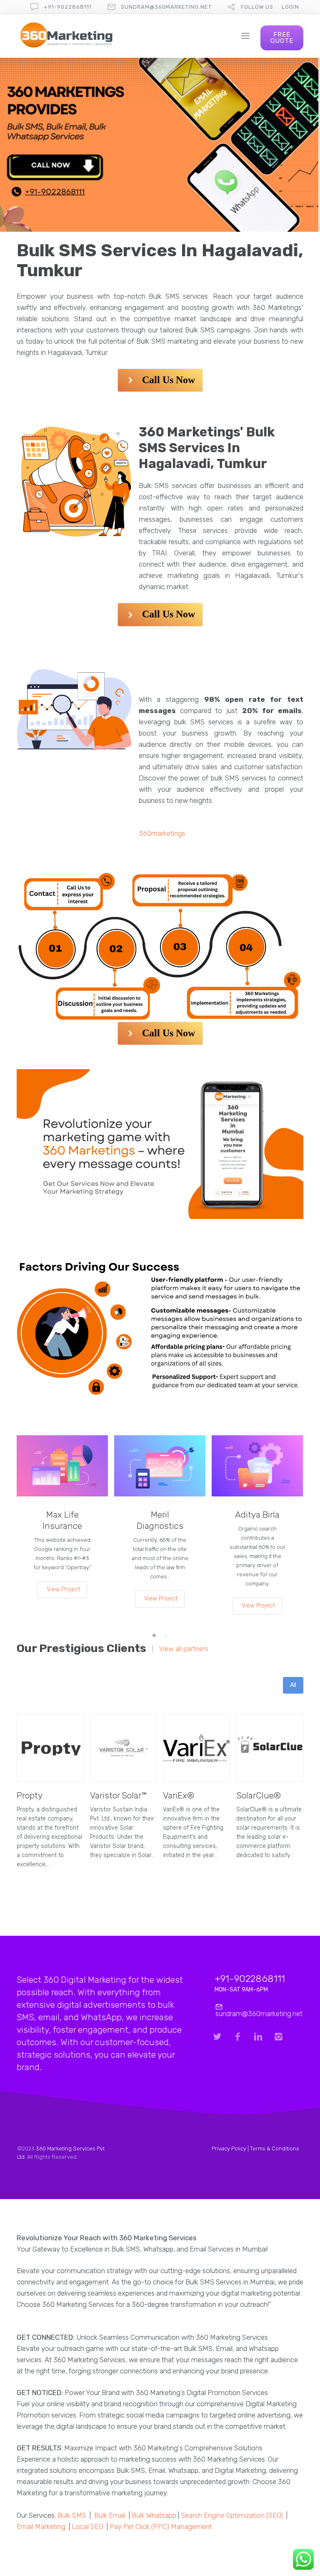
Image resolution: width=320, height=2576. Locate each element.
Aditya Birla (257, 1515)
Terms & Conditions (275, 2149)
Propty (30, 1795)
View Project (63, 1589)
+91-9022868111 (68, 7)
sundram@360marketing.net (166, 7)
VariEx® (179, 1795)
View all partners (184, 1649)
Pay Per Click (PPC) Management (161, 2526)
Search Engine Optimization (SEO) (232, 2515)
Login (290, 7)
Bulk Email (110, 2515)
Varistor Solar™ (118, 1795)
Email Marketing (41, 2526)
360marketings (162, 833)
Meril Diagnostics (160, 1520)
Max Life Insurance (62, 1520)
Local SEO (87, 2526)
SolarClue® (259, 1795)
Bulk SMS (72, 2515)
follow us (257, 7)
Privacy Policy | (231, 2149)
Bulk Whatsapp (154, 2515)
